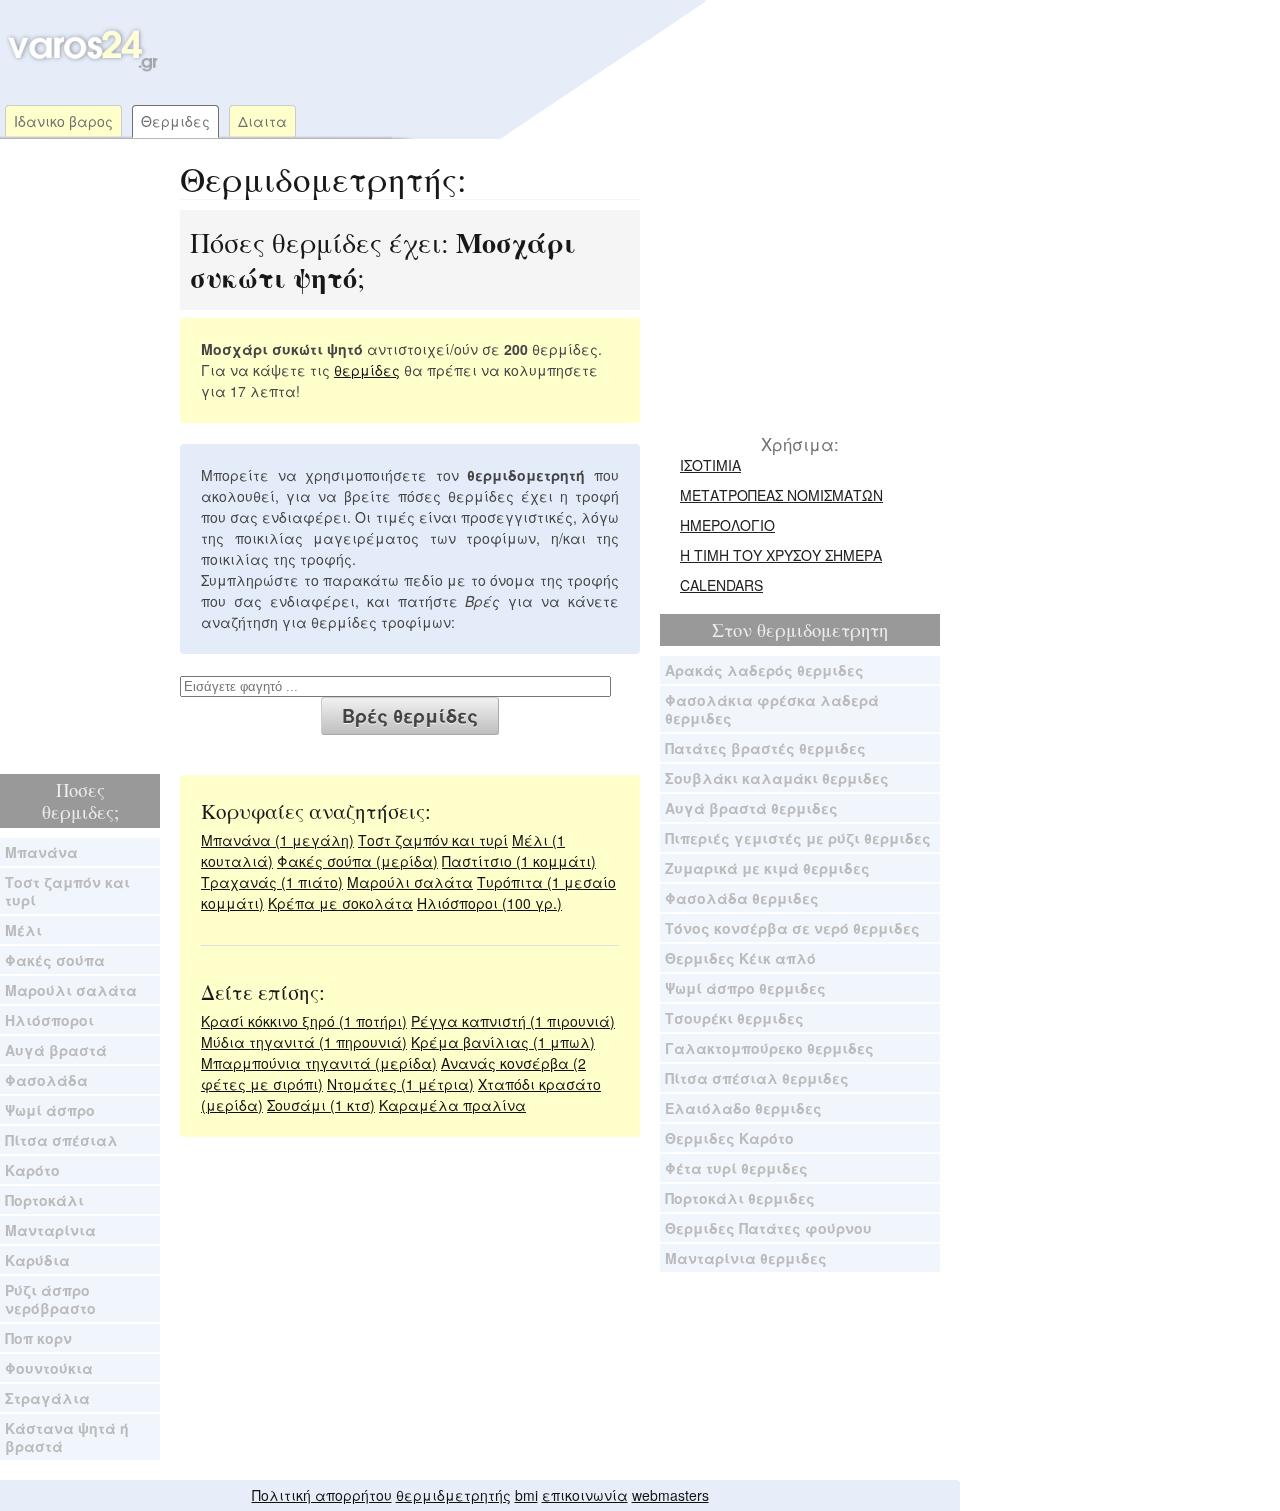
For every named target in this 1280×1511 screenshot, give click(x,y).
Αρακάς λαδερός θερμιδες (764, 670)
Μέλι (23, 930)
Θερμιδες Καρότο (729, 1138)
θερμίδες (367, 370)
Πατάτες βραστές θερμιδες (765, 748)
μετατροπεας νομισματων (781, 495)
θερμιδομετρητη (822, 630)
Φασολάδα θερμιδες (742, 898)
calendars (721, 585)
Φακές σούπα (55, 960)
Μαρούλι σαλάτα (71, 990)
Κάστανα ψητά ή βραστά (67, 1437)
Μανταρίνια (50, 1230)
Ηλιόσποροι (49, 1020)
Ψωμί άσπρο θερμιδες (745, 988)
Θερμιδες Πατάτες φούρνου (768, 1228)
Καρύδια (37, 1260)
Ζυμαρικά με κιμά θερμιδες (767, 868)
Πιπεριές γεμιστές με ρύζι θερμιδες (798, 838)
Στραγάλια (47, 1398)
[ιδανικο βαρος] (80, 67)
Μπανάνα (41, 852)
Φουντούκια (49, 1368)
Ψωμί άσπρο (50, 1110)
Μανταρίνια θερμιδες (746, 1258)
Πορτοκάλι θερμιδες (740, 1198)
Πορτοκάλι (44, 1200)
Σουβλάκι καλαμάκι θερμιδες (777, 778)
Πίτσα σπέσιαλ (61, 1140)
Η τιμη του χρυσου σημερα (781, 555)
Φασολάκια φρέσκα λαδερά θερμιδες (772, 709)
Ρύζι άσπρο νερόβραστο (50, 1299)
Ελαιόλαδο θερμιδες (743, 1108)
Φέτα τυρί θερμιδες (736, 1168)
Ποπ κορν (38, 1338)
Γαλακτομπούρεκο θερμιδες (769, 1048)
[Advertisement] (544, 50)
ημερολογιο (727, 525)
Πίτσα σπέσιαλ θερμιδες (757, 1078)
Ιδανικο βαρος (63, 121)
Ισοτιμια (710, 465)
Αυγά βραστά (56, 1050)
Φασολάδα (46, 1080)
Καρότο (32, 1170)
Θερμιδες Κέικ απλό (740, 958)
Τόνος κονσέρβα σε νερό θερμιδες (792, 928)
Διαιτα (262, 121)
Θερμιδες (175, 121)
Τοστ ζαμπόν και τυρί (67, 891)
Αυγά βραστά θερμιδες (751, 808)
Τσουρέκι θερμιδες (734, 1018)
